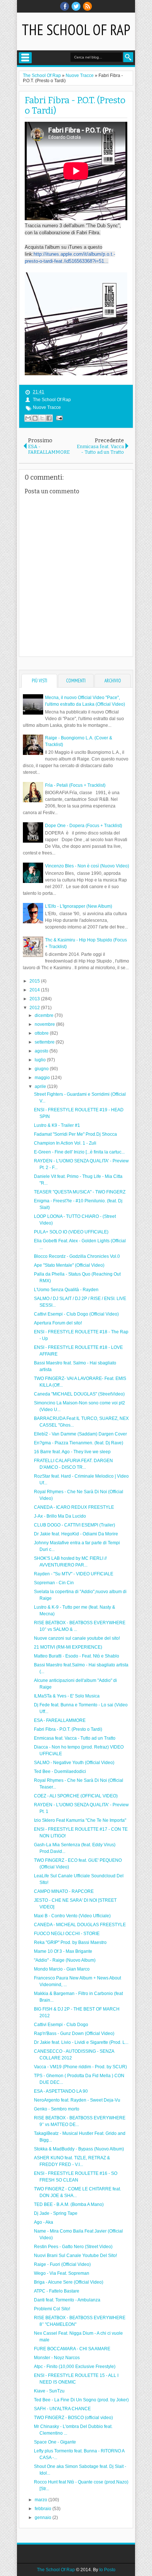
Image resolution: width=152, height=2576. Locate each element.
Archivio (113, 681)
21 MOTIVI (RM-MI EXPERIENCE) (68, 1647)
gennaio (44, 2518)
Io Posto (107, 2570)
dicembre (45, 1015)
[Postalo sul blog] (35, 418)
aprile (41, 1087)
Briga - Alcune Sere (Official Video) (69, 2282)
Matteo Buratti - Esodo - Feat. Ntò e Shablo (77, 1656)
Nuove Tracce (47, 407)
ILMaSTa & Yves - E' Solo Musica (67, 1696)
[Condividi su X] (42, 418)
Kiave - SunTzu (49, 2391)
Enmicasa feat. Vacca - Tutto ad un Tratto (75, 1738)
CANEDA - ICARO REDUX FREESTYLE (74, 1507)
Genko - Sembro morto (57, 2109)
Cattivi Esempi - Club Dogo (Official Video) (76, 1314)
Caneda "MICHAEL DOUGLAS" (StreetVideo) (79, 1394)
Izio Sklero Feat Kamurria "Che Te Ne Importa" (80, 1820)
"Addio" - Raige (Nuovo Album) (65, 1960)
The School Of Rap (76, 30)
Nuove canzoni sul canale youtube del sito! (77, 1638)
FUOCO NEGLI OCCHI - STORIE (67, 1934)
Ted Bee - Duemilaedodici (60, 1771)
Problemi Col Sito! (52, 2309)
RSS (87, 6)
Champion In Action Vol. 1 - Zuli (65, 1143)
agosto (42, 1051)
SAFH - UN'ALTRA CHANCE (62, 2409)
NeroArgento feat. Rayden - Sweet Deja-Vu (77, 2100)
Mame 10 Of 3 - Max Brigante (63, 1951)
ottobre (42, 1033)
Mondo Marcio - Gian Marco (62, 1969)
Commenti (76, 681)
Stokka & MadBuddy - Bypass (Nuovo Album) (79, 2149)
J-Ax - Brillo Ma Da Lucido (60, 1516)
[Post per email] (58, 418)
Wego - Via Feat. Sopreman (62, 2273)
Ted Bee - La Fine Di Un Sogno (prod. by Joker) (81, 2400)
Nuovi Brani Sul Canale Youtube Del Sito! (75, 2256)
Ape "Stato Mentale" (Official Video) (69, 1265)
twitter (76, 6)
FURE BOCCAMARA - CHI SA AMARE (72, 2349)
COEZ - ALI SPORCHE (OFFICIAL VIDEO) (76, 1796)
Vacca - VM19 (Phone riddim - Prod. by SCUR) (80, 2067)
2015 (35, 981)
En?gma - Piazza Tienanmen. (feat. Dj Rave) (79, 1443)
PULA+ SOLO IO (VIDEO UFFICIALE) (71, 1232)
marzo (42, 2500)
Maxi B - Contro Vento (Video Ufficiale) (72, 1916)
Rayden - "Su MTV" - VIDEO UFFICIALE (74, 1574)
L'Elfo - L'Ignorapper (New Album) (79, 906)
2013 (35, 999)
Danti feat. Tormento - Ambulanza (67, 2300)
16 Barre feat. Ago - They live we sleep (72, 1452)
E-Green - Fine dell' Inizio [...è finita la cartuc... (79, 1152)
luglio (41, 1060)
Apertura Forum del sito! (58, 1323)
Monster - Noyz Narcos (57, 2358)
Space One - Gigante (55, 2442)
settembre (45, 1042)
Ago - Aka (44, 2222)
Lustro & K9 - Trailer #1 (57, 1125)
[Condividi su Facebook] (49, 418)
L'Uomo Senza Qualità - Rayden (66, 1290)
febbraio (44, 2509)
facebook (65, 6)
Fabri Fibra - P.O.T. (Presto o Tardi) (68, 1729)
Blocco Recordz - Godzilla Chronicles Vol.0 (77, 1256)
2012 (35, 1008)
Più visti (39, 681)
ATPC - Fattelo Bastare (57, 2291)
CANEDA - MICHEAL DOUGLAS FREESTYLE (80, 1925)
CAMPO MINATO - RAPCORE (64, 1891)
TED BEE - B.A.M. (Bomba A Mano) (69, 2204)
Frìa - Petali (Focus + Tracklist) (75, 785)
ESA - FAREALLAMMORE (60, 1720)
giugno (42, 1069)
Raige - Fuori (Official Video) (62, 2264)
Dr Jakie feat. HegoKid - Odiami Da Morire (76, 1534)
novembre (45, 1024)
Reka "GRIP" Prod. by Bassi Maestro (70, 1942)
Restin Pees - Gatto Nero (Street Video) (73, 2247)
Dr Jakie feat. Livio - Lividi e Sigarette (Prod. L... (81, 2042)
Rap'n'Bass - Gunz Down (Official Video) (74, 2033)
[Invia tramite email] (28, 418)
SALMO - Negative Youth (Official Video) (74, 1763)
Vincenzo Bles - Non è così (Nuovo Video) (87, 866)
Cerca (128, 57)
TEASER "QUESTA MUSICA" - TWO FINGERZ (80, 1192)
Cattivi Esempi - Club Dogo (61, 2025)
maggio (43, 1078)
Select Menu (25, 58)
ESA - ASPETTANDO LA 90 (61, 2091)
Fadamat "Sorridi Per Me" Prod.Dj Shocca (75, 1134)
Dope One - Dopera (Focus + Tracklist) (84, 826)
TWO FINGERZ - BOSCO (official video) (73, 2418)
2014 (35, 990)
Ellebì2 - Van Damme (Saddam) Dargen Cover (80, 1434)
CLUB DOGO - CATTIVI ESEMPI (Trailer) (75, 1525)
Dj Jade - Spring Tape (56, 2213)
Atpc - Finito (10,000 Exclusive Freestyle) (75, 2367)
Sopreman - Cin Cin (54, 1583)
